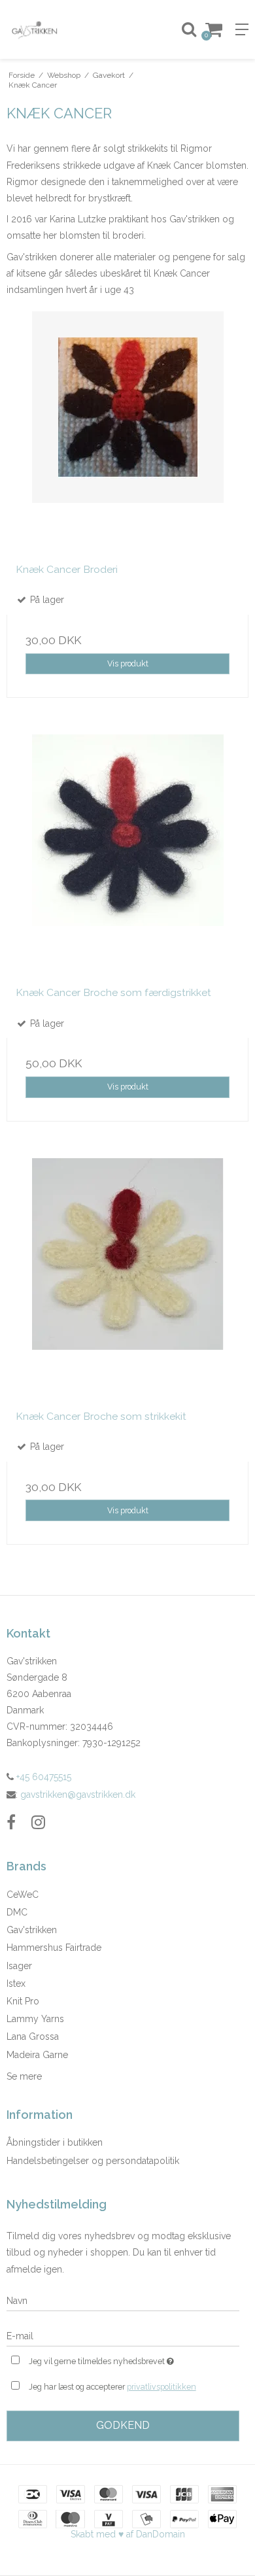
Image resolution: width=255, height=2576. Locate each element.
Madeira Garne (37, 2055)
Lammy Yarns (35, 2019)
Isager (19, 1966)
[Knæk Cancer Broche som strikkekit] (127, 1279)
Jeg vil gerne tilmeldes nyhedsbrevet (115, 2359)
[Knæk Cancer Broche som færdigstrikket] (127, 855)
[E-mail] (123, 2335)
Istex (16, 1984)
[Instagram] (38, 1822)
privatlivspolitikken (161, 2387)
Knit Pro (23, 2001)
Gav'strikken (32, 1930)
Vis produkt (128, 663)
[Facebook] (11, 1822)
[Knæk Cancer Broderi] (127, 432)
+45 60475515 (42, 1777)
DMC (17, 1912)
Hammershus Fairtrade (54, 1948)
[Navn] (123, 2300)
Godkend (123, 2425)
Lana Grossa (33, 2036)
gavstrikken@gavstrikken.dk (78, 1795)
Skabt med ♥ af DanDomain (128, 2534)
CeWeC (23, 1895)
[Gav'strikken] (64, 29)
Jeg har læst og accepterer (112, 2387)
